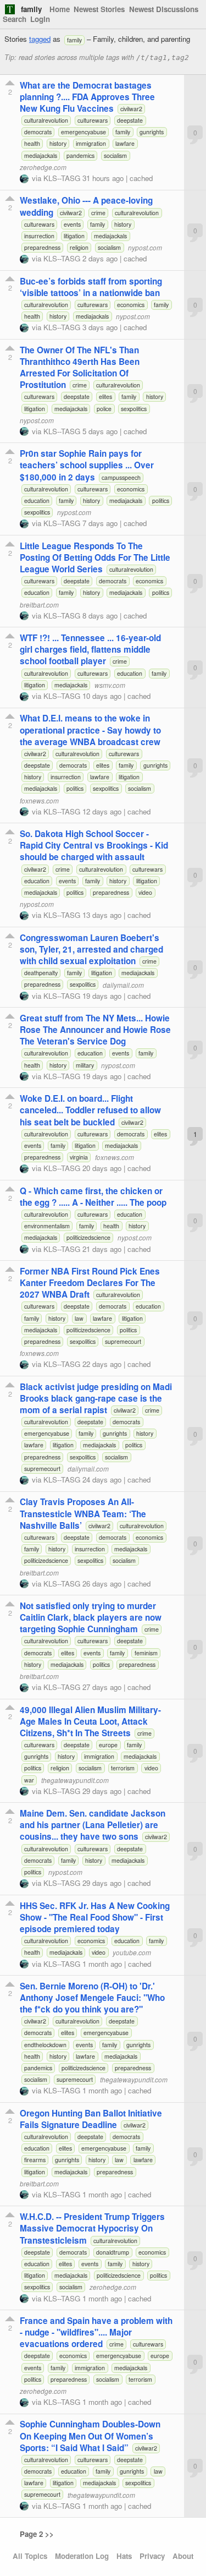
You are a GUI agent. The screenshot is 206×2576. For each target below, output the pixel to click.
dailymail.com (123, 984)
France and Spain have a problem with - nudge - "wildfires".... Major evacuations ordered (96, 2332)
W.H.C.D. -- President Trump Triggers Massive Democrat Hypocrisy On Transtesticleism (92, 2228)
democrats (38, 132)
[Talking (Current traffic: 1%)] (10, 9)
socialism (115, 155)
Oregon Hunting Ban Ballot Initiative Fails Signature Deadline (91, 2119)
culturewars (93, 120)
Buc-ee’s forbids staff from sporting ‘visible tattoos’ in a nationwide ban (91, 287)
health (32, 143)
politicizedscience (88, 1237)
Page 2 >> (37, 2534)
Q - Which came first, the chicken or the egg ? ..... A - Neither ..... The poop (93, 1197)
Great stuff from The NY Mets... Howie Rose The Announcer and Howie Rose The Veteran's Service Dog (95, 1030)
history (58, 143)
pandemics (80, 155)
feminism (146, 1653)
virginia (79, 1157)
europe (108, 1745)
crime (98, 213)
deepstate (130, 120)
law (79, 1318)
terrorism (123, 1768)
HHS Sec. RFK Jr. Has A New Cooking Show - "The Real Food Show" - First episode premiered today (95, 1917)
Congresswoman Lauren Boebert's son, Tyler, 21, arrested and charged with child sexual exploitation (91, 949)
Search (15, 19)
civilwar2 (131, 109)
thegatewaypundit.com (75, 1780)
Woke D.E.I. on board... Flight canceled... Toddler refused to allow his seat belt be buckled (90, 1110)
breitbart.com (39, 605)
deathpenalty (41, 973)
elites (105, 396)
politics (161, 501)
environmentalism (47, 1226)
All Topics (30, 2556)
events (72, 224)
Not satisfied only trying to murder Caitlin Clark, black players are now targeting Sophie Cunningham (91, 1617)
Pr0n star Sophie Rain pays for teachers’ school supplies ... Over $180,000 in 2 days (87, 465)
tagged (40, 39)
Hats (124, 2556)
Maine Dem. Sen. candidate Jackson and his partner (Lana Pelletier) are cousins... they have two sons (93, 1825)
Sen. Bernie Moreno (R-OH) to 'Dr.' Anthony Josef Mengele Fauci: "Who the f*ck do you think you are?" (92, 1998)
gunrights (152, 132)
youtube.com (132, 1952)
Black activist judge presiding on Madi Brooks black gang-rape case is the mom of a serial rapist (96, 1398)
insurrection (39, 236)
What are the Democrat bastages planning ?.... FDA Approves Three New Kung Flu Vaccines (87, 97)
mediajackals (41, 155)
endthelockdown (45, 2045)
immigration (91, 143)
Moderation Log (82, 2556)
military (85, 1065)
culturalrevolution (46, 120)
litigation (74, 236)
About (183, 2556)
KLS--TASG (62, 178)
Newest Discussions (164, 9)
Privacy (152, 2556)
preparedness (42, 247)
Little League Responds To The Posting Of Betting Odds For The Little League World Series (95, 557)
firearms (35, 2160)
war (29, 1780)
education (37, 501)
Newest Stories (99, 9)
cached (141, 178)
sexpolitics (134, 409)
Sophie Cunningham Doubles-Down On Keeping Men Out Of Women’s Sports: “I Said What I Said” (90, 2436)
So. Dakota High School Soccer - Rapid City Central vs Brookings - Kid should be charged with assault (94, 845)
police (104, 409)
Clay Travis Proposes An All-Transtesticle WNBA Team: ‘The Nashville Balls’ (83, 1513)
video (145, 892)
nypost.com (145, 247)
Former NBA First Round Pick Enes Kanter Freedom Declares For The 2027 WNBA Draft (90, 1283)
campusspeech (121, 477)
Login (40, 19)
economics (131, 305)
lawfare (125, 143)
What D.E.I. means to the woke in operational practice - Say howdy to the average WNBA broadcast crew (90, 730)
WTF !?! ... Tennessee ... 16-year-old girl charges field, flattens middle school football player (90, 649)
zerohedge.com (43, 167)
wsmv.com (110, 685)
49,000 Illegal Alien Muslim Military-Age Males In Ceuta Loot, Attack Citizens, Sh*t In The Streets (90, 1721)
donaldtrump (113, 2252)
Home (60, 9)
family (31, 9)
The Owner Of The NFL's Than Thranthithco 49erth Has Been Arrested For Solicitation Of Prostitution (80, 367)
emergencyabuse (83, 132)
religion (79, 247)
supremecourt (123, 1341)
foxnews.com (39, 800)
